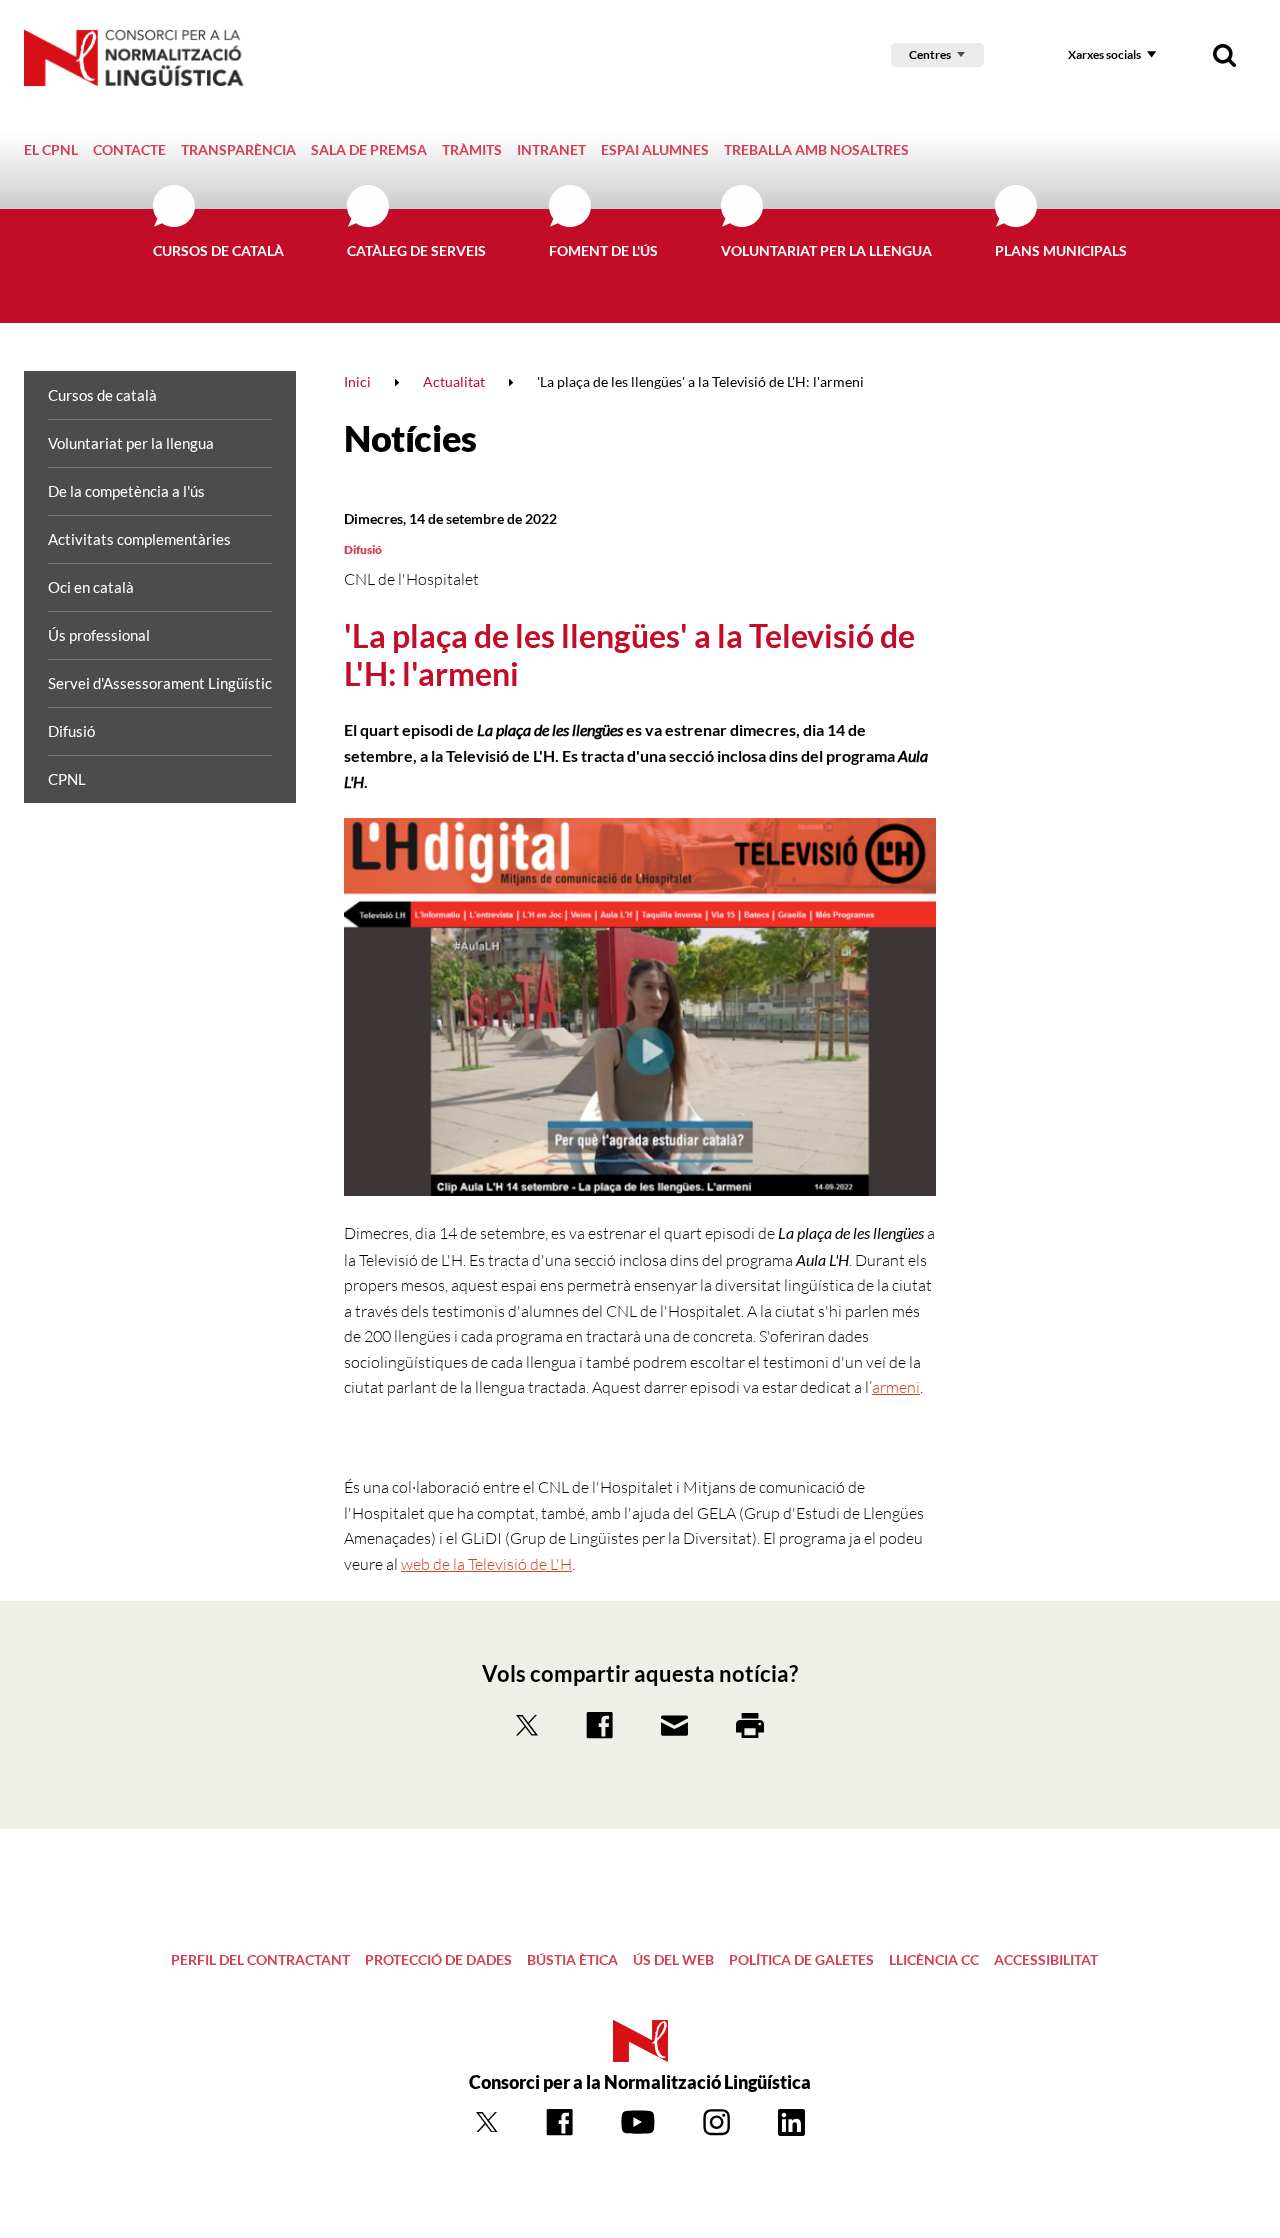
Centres (930, 54)
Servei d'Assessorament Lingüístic (160, 683)
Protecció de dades (438, 1959)
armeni (896, 1387)
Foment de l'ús (603, 250)
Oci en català (91, 587)
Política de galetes (801, 1959)
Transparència (238, 149)
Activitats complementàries (139, 539)
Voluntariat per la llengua (826, 250)
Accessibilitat (1046, 1959)
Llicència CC (934, 1959)
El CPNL (51, 149)
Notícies (410, 438)
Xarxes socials (1104, 54)
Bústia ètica (572, 1959)
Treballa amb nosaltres (816, 149)
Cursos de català (218, 250)
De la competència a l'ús (126, 491)
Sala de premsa (369, 149)
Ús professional (99, 635)
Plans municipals (1061, 250)
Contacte (129, 149)
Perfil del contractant (260, 1959)
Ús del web (673, 1959)
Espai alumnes (655, 149)
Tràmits (472, 149)
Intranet (551, 149)
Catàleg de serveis (416, 250)
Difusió (71, 731)
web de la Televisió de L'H (486, 1564)
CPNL (67, 779)
